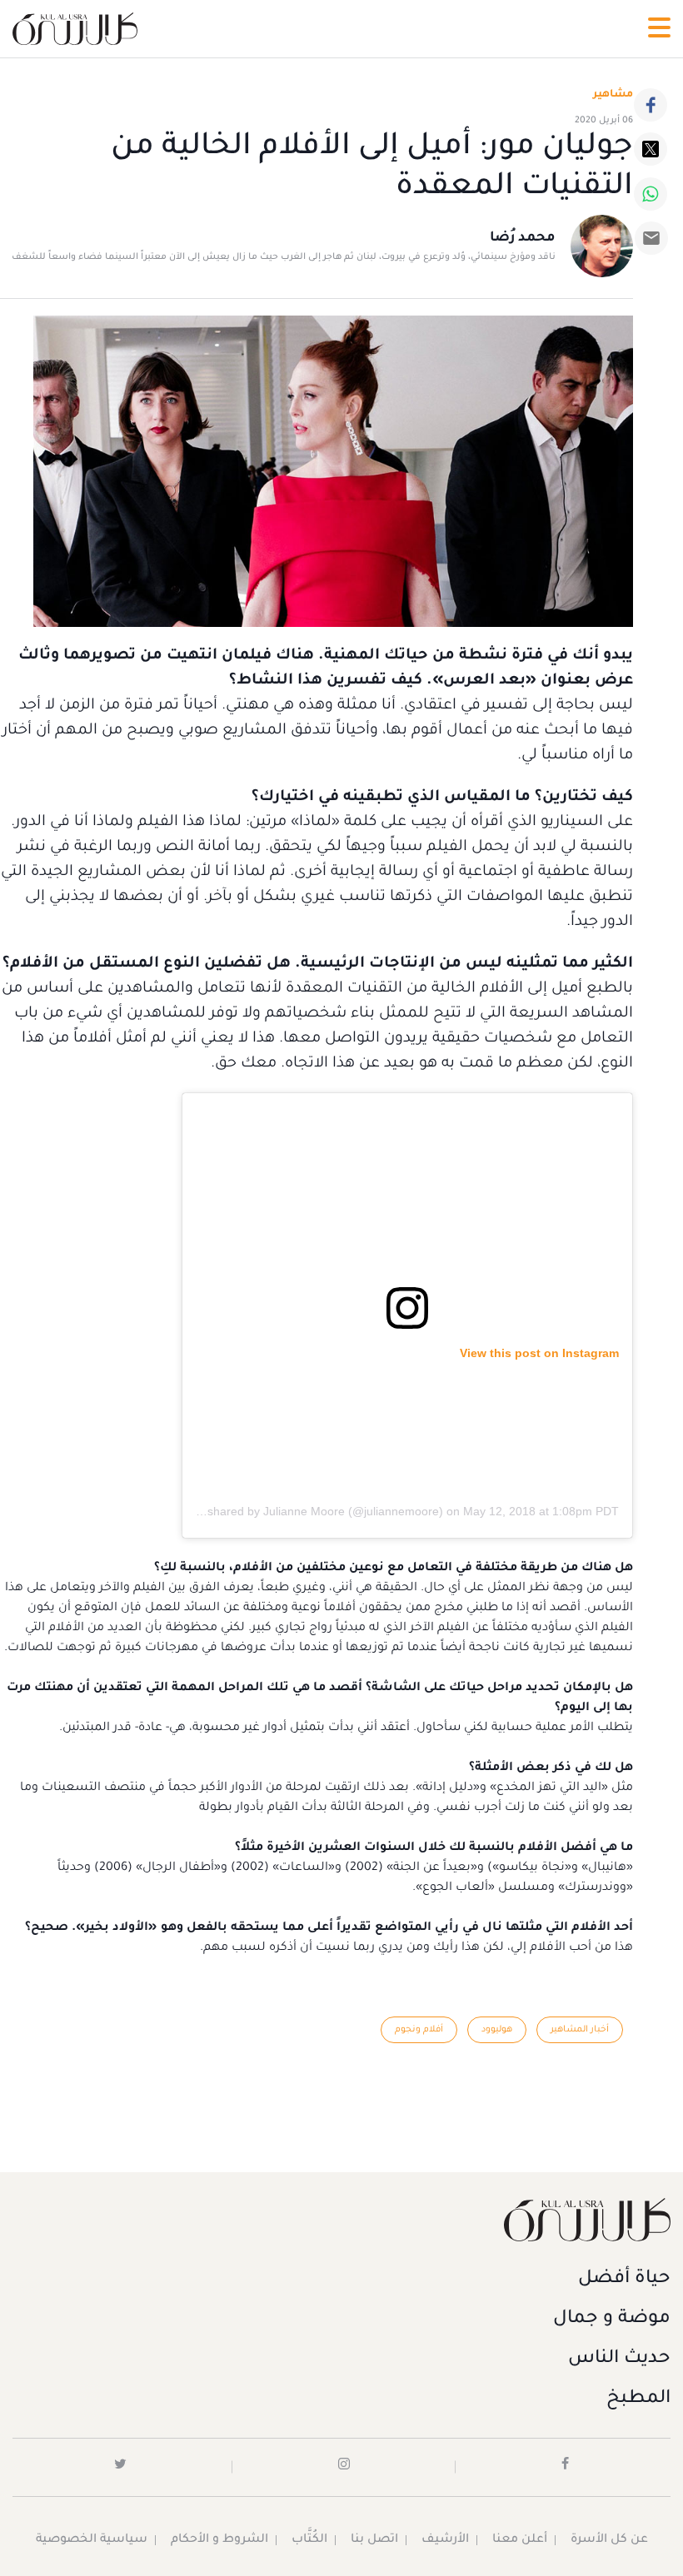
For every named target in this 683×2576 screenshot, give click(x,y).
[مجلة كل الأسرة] (341, 2219)
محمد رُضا (523, 238)
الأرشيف (445, 2540)
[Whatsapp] (651, 194)
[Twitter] (651, 149)
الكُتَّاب (309, 2540)
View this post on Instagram (539, 1353)
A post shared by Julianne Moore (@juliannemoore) (307, 1511)
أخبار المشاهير (580, 2030)
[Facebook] (651, 105)
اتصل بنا (374, 2540)
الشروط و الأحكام (219, 2540)
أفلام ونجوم (419, 2030)
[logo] (75, 29)
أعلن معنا (520, 2540)
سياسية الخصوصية (92, 2540)
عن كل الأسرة (609, 2540)
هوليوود (497, 2030)
